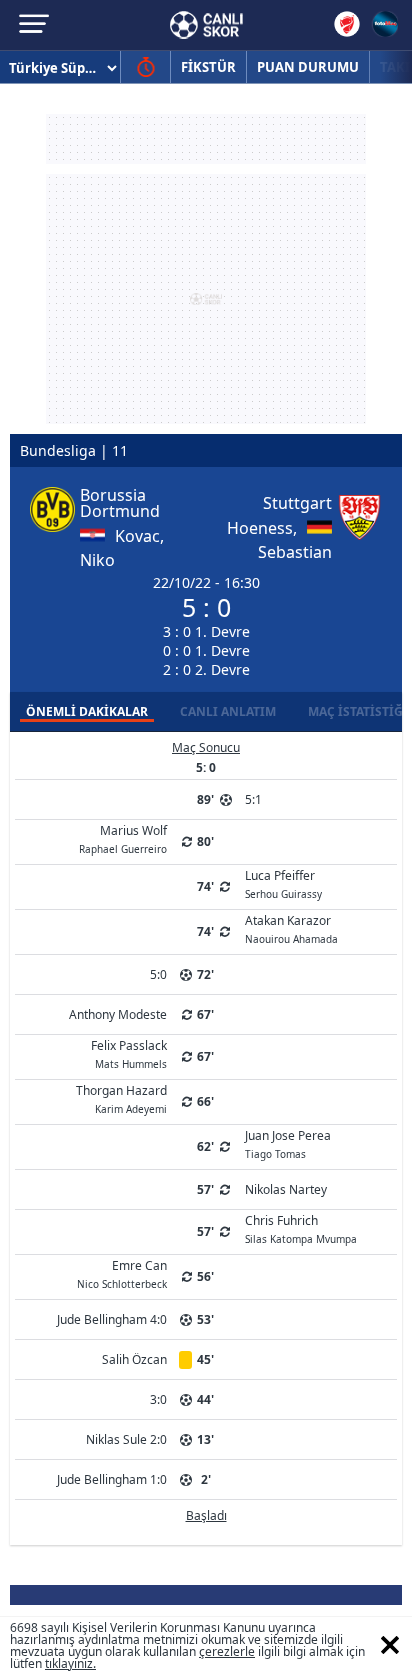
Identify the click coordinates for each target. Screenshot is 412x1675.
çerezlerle (227, 1651)
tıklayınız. (70, 1663)
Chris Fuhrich (301, 1228)
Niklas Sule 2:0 (126, 1439)
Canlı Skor (206, 25)
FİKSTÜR (208, 67)
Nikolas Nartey (286, 1189)
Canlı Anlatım (228, 711)
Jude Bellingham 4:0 (112, 1319)
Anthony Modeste (118, 1014)
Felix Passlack (129, 1053)
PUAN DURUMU (308, 67)
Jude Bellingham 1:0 (112, 1479)
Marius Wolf (123, 838)
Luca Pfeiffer (283, 883)
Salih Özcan (134, 1359)
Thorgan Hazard (121, 1098)
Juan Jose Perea (288, 1143)
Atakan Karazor (291, 928)
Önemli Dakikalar (87, 711)
